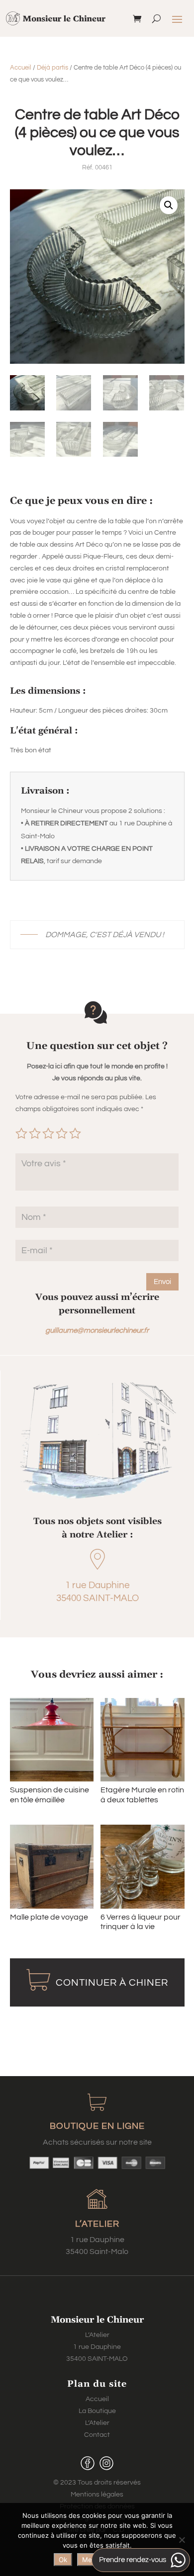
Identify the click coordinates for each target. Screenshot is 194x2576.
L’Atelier (97, 2423)
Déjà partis (52, 68)
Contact (97, 2435)
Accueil (21, 68)
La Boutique (97, 2411)
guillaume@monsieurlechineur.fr (97, 1330)
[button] (169, 205)
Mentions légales (97, 2495)
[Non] (182, 2540)
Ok (63, 2560)
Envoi (162, 1282)
